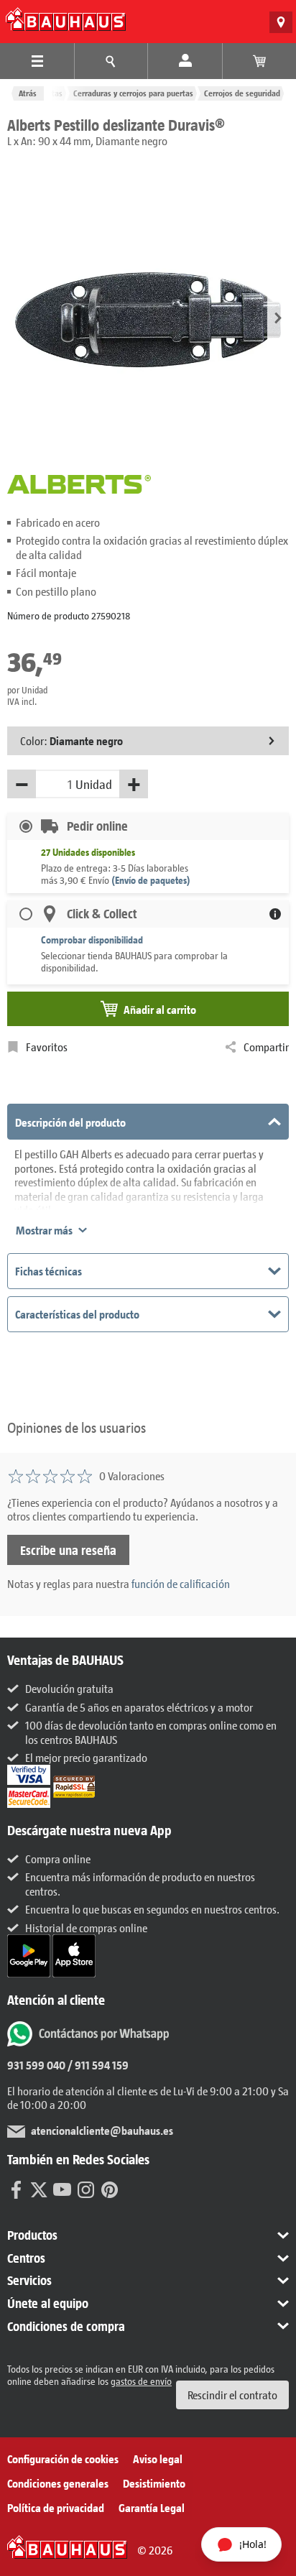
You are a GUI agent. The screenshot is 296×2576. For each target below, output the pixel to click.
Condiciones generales (58, 2483)
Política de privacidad (56, 2507)
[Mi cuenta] (185, 61)
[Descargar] (30, 1954)
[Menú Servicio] (111, 61)
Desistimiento (154, 2483)
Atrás (28, 93)
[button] (278, 319)
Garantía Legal (152, 2507)
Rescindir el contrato (232, 2395)
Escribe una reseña (68, 1550)
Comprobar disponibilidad (92, 940)
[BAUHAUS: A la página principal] (66, 19)
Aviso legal (158, 2459)
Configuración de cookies (63, 2459)
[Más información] (275, 914)
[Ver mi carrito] (259, 61)
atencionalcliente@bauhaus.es (102, 2130)
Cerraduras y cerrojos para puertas (133, 93)
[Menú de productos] (37, 61)
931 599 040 (36, 2065)
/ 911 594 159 (97, 2065)
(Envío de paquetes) (151, 880)
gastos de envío (141, 2381)
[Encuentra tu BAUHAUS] (281, 22)
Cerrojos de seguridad (242, 93)
